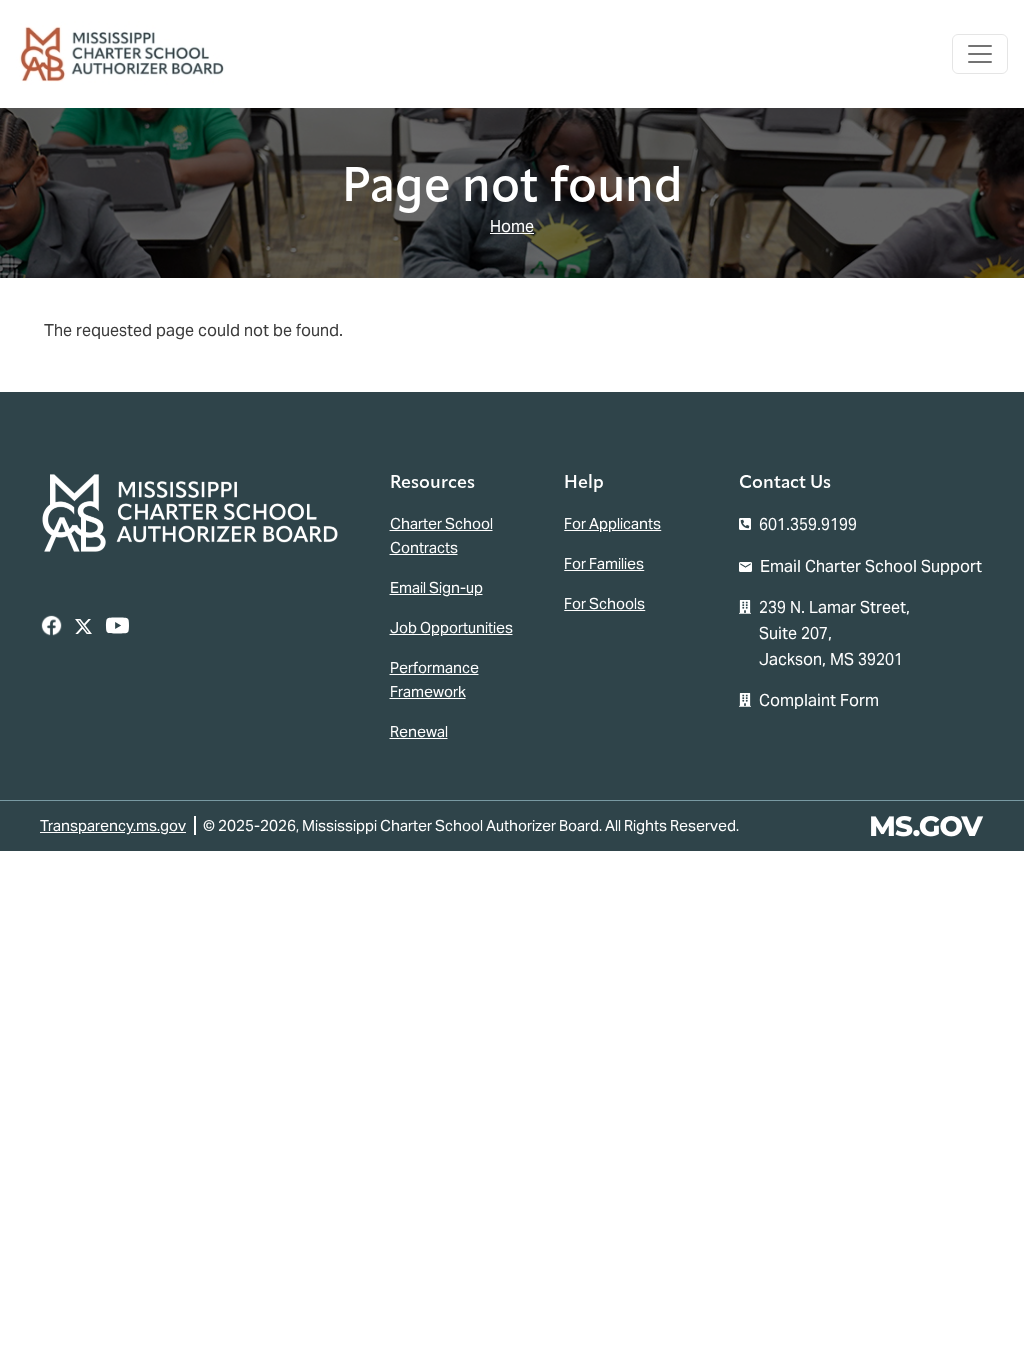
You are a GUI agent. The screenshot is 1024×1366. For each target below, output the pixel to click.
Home (512, 226)
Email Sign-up (436, 587)
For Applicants (612, 523)
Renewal (419, 731)
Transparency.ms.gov (113, 825)
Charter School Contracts (441, 535)
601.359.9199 (808, 524)
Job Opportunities (451, 627)
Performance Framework (434, 679)
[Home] (130, 54)
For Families (604, 563)
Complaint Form (819, 700)
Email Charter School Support (871, 566)
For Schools (604, 603)
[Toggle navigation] (980, 54)
